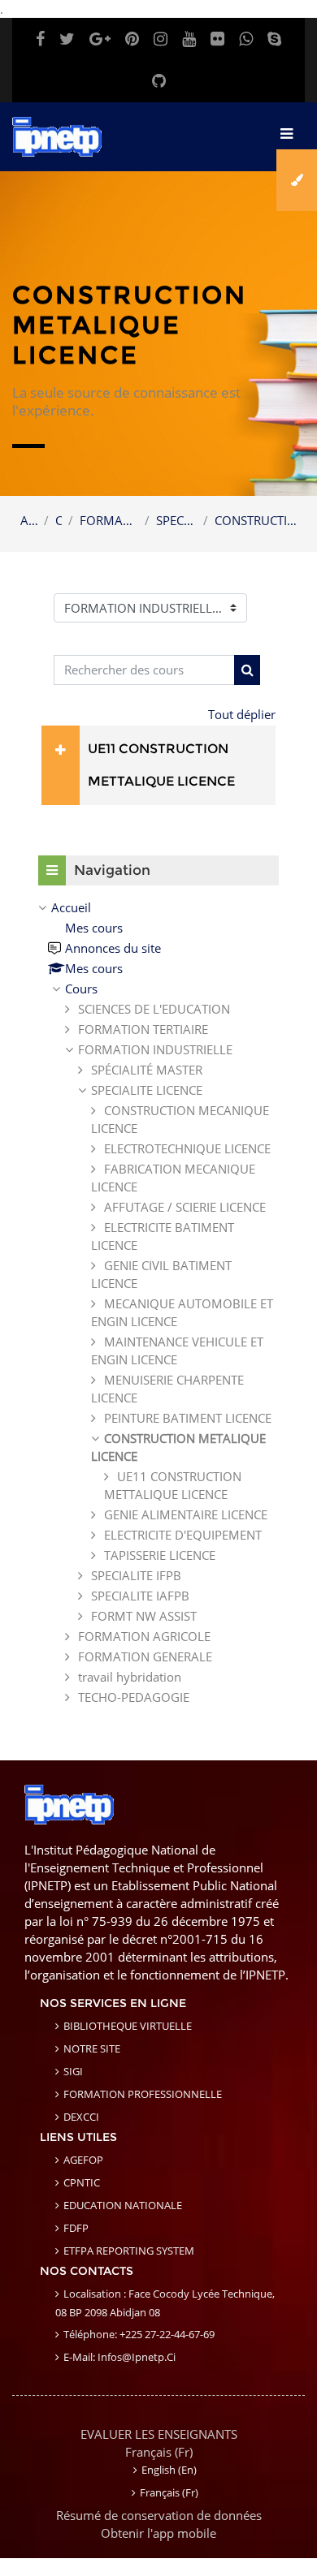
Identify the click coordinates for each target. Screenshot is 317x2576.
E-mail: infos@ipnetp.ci (119, 2357)
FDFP (76, 2228)
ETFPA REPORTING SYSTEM (129, 2251)
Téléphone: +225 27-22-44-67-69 (139, 2334)
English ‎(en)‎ (169, 2470)
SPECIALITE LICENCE (176, 520)
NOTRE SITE (92, 2048)
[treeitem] (158, 1302)
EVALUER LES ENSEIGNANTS (159, 2434)
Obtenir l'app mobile (158, 2533)
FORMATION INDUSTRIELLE (109, 520)
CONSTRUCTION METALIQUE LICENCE (256, 520)
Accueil (29, 520)
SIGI (73, 2071)
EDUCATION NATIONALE (123, 2205)
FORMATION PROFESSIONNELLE (143, 2094)
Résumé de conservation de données (159, 2515)
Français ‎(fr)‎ (159, 2452)
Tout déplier (242, 714)
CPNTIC (82, 2182)
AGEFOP (83, 2160)
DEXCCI (81, 2117)
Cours (59, 520)
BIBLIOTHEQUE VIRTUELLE (128, 2026)
